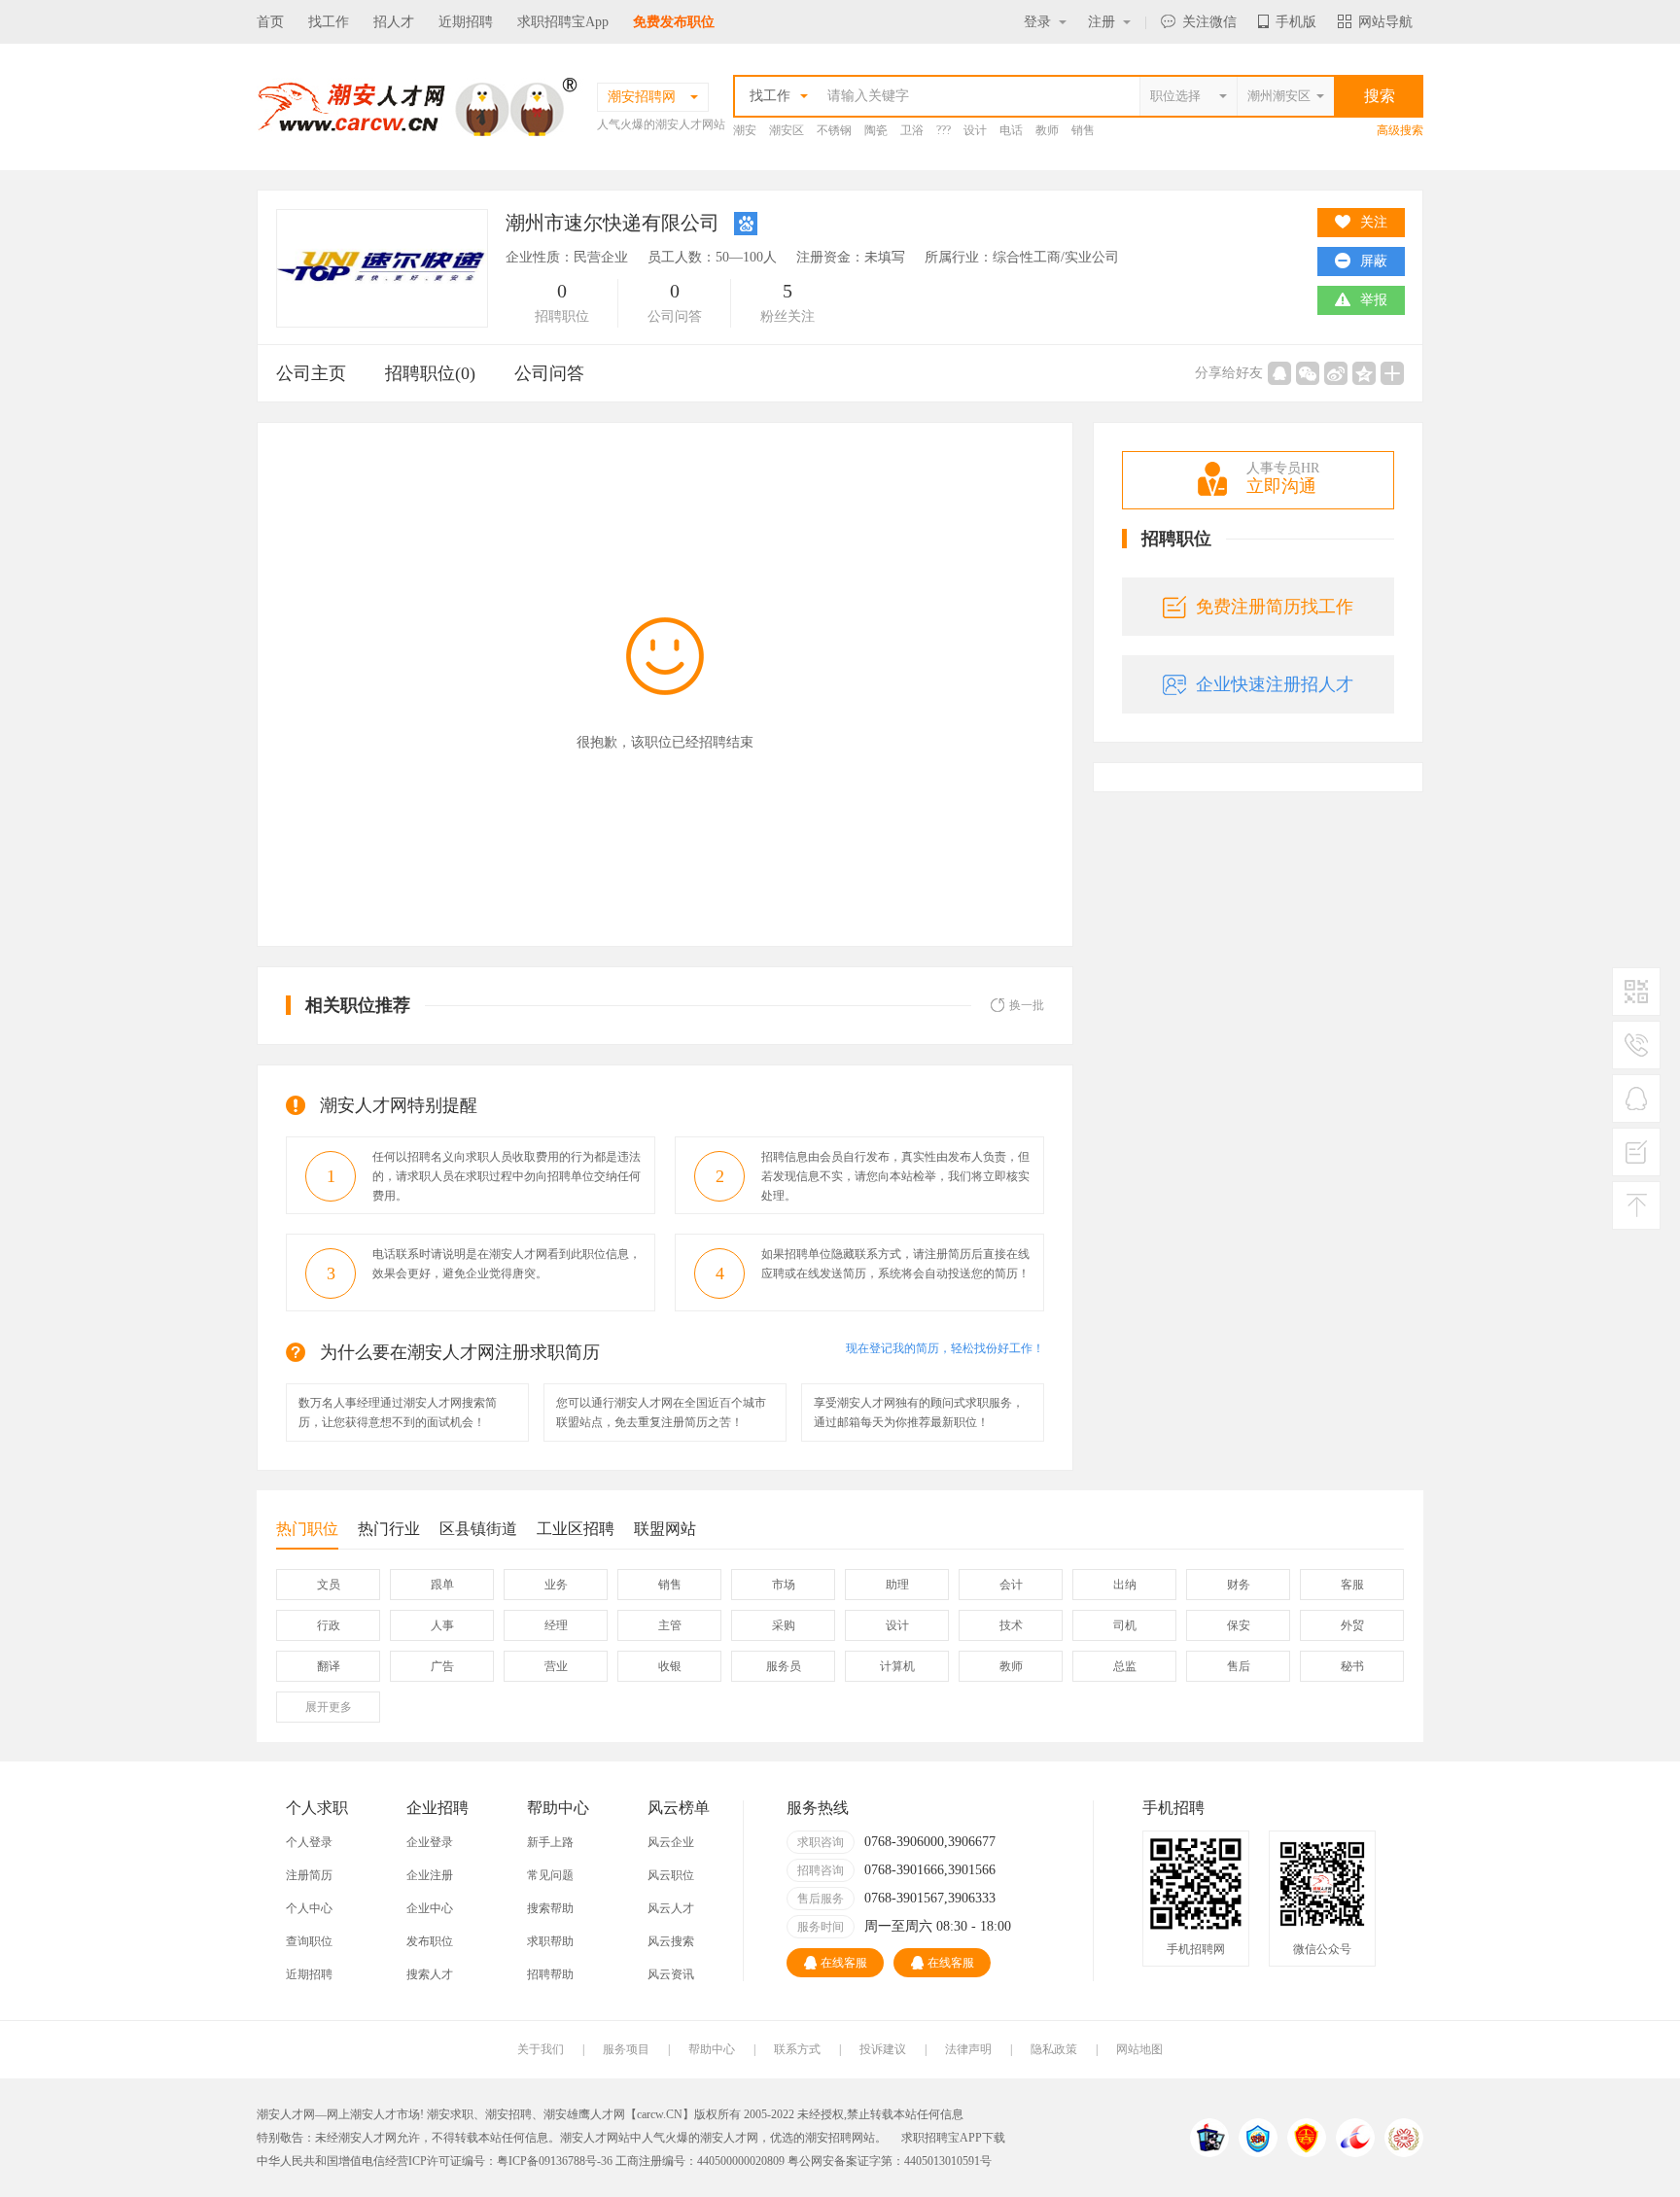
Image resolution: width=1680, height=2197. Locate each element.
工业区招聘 (576, 1529)
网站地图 (1139, 2049)
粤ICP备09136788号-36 (555, 2161)
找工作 (329, 22)
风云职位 (671, 1875)
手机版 (1296, 22)
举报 (1374, 300)
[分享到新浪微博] (1336, 373)
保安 (1239, 1625)
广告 (442, 1666)
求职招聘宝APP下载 (953, 2138)
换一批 (1027, 1005)
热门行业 (389, 1529)
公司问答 (549, 373)
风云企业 (671, 1842)
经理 (556, 1625)
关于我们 (541, 2049)
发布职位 (430, 1941)
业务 (556, 1585)
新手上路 (550, 1842)
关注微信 (1209, 22)
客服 (1352, 1585)
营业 (556, 1666)
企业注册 (430, 1875)
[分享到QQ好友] (1279, 373)
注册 (1102, 22)
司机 (1125, 1625)
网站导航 (1385, 22)
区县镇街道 (478, 1529)
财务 (1239, 1585)
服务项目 (626, 2049)
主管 (670, 1625)
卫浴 (912, 130)
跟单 (442, 1585)
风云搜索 (671, 1941)
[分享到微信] (1308, 373)
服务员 (784, 1666)
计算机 (897, 1666)
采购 (784, 1625)
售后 (1239, 1666)
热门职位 (307, 1529)
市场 (784, 1585)
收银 (670, 1666)
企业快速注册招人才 (1275, 684)
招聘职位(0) (430, 373)
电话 (1011, 130)
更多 (329, 1707)
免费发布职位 (674, 22)
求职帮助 (550, 1941)
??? (944, 130)
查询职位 (309, 1941)
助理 (897, 1585)
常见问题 (550, 1875)
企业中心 (430, 1908)
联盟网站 (665, 1529)
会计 (1011, 1585)
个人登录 (309, 1842)
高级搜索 (1400, 130)
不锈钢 (834, 130)
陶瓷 (876, 130)
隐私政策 (1054, 2049)
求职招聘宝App (563, 22)
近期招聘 (466, 22)
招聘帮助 (550, 1974)
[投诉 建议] (1636, 1160)
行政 (329, 1625)
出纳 (1125, 1585)
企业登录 (430, 1842)
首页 (270, 22)
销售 (1083, 130)
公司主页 (311, 373)
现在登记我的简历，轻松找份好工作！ (945, 1348)
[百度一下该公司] (746, 223)
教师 (1047, 130)
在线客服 (844, 1963)
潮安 (745, 130)
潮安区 (787, 130)
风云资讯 (671, 1974)
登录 (1037, 22)
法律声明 (968, 2049)
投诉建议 (883, 2049)
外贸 (1352, 1625)
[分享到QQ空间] (1364, 373)
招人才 (394, 22)
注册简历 (309, 1875)
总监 (1125, 1666)
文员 (329, 1585)
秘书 (1352, 1666)
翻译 (329, 1666)
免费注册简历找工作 (1275, 607)
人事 (442, 1625)
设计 (975, 130)
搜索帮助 (550, 1908)
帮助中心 (712, 2049)
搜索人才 (430, 1974)
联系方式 (797, 2049)
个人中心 (309, 1908)
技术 (1011, 1625)
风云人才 (671, 1908)
